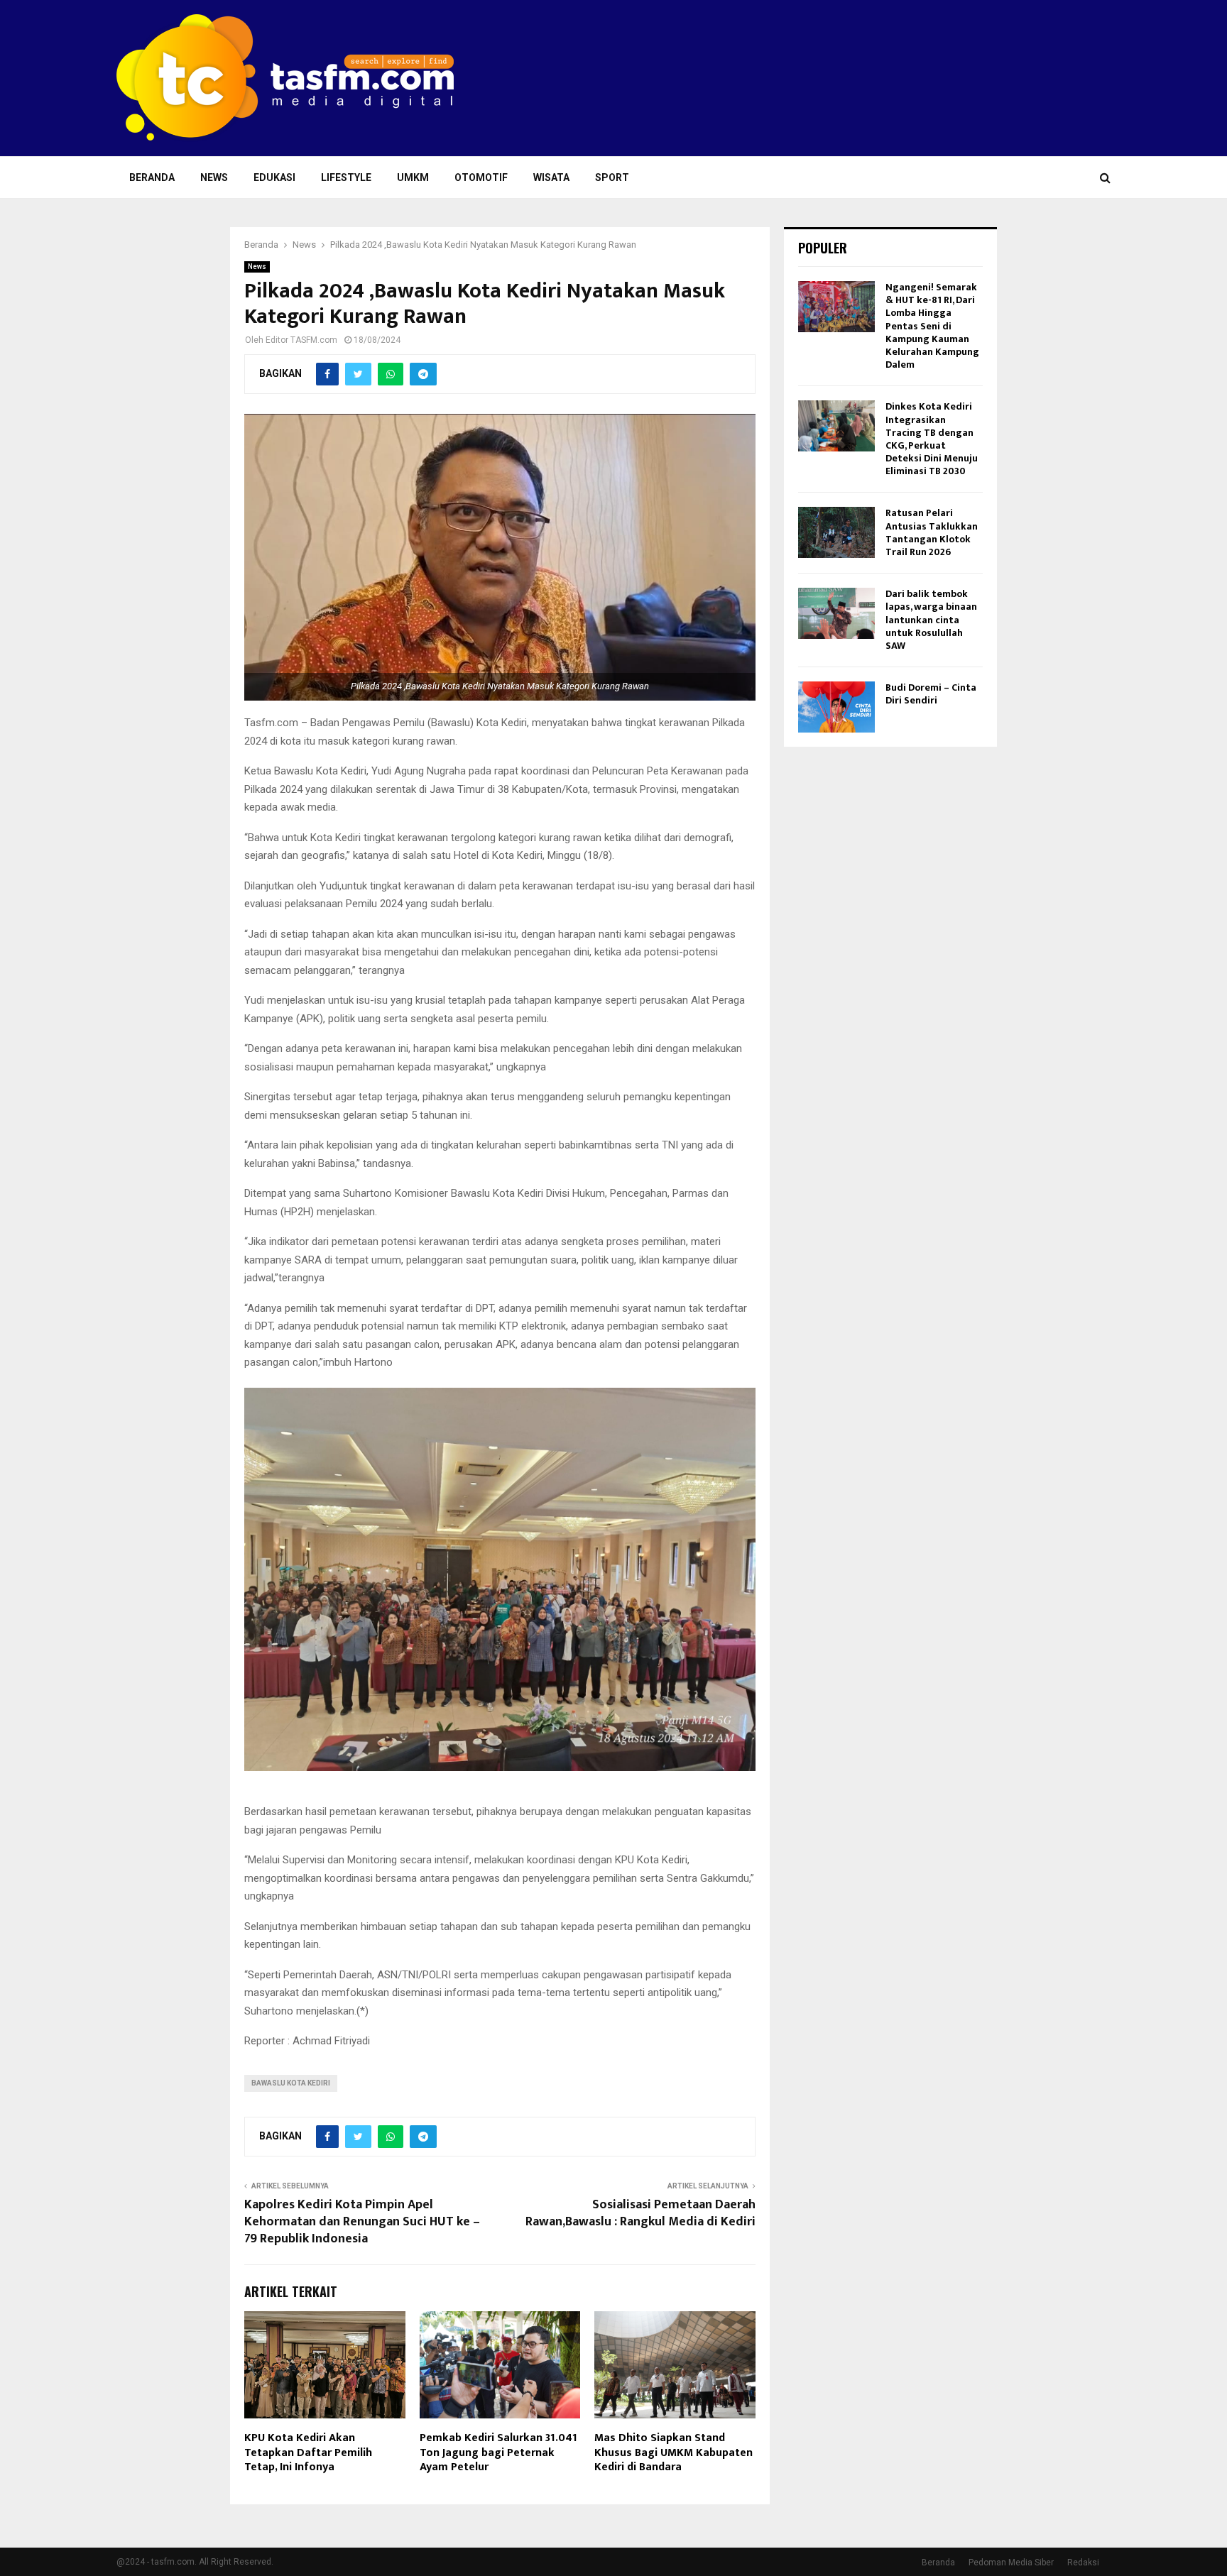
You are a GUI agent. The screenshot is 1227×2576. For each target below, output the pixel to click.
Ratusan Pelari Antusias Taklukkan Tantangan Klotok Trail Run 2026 (932, 532)
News (214, 177)
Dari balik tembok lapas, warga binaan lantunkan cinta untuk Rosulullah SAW (931, 620)
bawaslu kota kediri (291, 2083)
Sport (612, 177)
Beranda (152, 177)
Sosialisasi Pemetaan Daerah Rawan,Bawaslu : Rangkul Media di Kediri (640, 2213)
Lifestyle (346, 177)
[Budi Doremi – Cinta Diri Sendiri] (836, 707)
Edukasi (274, 177)
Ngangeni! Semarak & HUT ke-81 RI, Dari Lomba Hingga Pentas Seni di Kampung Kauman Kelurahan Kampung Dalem (932, 326)
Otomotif (481, 177)
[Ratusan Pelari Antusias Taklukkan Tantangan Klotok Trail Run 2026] (836, 532)
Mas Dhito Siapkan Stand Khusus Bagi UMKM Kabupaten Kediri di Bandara (674, 2453)
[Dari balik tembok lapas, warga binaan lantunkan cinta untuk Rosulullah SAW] (836, 613)
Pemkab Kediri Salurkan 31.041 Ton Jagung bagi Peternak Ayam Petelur (498, 2453)
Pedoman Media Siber (1011, 2563)
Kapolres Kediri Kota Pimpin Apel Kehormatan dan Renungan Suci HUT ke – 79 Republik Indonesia (362, 2222)
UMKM (413, 177)
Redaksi (1083, 2563)
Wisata (551, 177)
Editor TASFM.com (301, 340)
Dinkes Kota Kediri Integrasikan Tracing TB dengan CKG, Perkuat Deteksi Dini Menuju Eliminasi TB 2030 (932, 439)
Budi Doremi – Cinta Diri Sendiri (931, 694)
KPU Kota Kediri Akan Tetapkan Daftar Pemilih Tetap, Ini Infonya (308, 2453)
